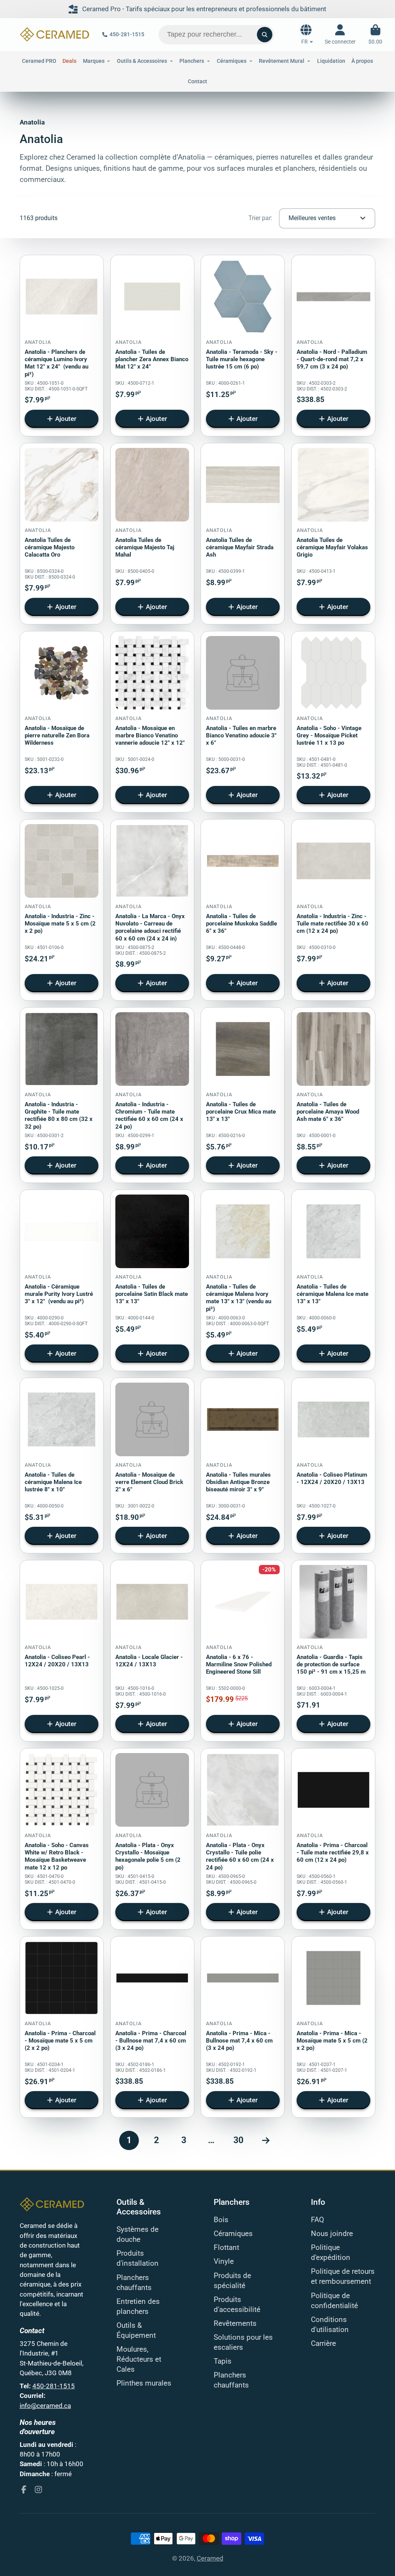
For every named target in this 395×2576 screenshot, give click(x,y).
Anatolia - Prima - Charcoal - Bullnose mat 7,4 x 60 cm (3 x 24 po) (152, 2027)
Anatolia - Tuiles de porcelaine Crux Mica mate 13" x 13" (243, 1095)
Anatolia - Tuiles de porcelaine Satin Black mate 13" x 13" (152, 1280)
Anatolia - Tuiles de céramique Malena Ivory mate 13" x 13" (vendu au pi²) (243, 1280)
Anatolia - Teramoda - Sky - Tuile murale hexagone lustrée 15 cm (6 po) (243, 346)
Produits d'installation (138, 2258)
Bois (221, 2220)
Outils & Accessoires (142, 61)
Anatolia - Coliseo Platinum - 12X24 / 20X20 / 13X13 (333, 1466)
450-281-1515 (127, 34)
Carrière (323, 2344)
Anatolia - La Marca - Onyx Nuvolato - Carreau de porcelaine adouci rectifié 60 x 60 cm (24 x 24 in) (152, 910)
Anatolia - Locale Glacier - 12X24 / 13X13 (152, 1651)
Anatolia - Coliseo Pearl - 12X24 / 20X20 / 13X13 (62, 1651)
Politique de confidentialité (334, 2301)
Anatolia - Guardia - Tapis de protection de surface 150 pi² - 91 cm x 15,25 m (333, 1651)
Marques (94, 61)
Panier (375, 34)
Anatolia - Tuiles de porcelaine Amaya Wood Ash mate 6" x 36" (333, 1095)
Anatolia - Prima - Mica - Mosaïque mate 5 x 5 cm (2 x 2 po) (333, 2027)
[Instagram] (38, 2489)
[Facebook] (24, 2489)
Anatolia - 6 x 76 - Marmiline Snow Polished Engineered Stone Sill (243, 1651)
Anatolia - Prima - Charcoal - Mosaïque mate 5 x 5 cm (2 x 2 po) (62, 2027)
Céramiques (233, 2234)
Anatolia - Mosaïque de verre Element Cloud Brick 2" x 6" (152, 1466)
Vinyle (224, 2261)
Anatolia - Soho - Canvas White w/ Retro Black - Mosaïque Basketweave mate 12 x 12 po (62, 1839)
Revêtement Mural (282, 61)
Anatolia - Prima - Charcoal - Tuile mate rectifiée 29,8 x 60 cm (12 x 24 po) (333, 1839)
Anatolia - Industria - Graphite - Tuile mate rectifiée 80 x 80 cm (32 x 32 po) (62, 1095)
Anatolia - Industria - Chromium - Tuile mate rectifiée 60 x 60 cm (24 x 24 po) (152, 1095)
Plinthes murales (144, 2383)
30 (238, 2140)
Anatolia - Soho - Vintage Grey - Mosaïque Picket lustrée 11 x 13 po (333, 722)
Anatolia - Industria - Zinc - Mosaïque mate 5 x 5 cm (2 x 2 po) (62, 910)
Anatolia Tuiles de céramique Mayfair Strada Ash (243, 534)
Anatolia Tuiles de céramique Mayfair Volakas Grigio (333, 534)
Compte (340, 34)
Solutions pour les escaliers (243, 2342)
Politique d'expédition (331, 2253)
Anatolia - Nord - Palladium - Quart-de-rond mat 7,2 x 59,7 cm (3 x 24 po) (333, 346)
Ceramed (210, 2558)
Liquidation (331, 61)
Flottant (226, 2248)
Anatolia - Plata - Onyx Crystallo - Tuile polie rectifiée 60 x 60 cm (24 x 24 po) (243, 1839)
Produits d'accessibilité (237, 2305)
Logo (55, 34)
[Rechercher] (265, 35)
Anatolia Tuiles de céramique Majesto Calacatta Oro (62, 534)
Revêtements (235, 2324)
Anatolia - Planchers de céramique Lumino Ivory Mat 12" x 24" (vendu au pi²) (62, 346)
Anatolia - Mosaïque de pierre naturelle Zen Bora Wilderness (62, 722)
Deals (69, 61)
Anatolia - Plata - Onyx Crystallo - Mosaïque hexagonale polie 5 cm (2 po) (152, 1839)
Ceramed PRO (39, 61)
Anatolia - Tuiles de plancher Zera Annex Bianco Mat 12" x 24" (152, 346)
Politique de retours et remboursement (343, 2277)
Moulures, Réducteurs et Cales (139, 2359)
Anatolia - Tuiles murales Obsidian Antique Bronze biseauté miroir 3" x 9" (243, 1466)
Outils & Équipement (136, 2330)
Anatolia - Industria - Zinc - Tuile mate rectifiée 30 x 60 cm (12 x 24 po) (333, 910)
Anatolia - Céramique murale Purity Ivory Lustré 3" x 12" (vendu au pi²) (62, 1280)
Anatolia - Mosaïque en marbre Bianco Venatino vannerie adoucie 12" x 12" (152, 722)
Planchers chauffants (134, 2283)
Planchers (192, 61)
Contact (197, 81)
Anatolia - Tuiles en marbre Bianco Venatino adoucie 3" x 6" (243, 722)
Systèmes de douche (138, 2234)
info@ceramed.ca (45, 2406)
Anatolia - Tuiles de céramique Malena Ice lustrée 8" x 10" (62, 1466)
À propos (362, 61)
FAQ (317, 2220)
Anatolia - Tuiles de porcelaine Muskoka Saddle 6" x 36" (243, 910)
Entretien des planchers (138, 2307)
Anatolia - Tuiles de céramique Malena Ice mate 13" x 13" (333, 1280)
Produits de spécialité (232, 2281)
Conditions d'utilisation (330, 2325)
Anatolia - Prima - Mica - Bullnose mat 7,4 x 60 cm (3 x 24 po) (243, 2027)
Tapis (223, 2361)
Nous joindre (332, 2234)
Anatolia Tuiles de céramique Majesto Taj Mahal (152, 534)
